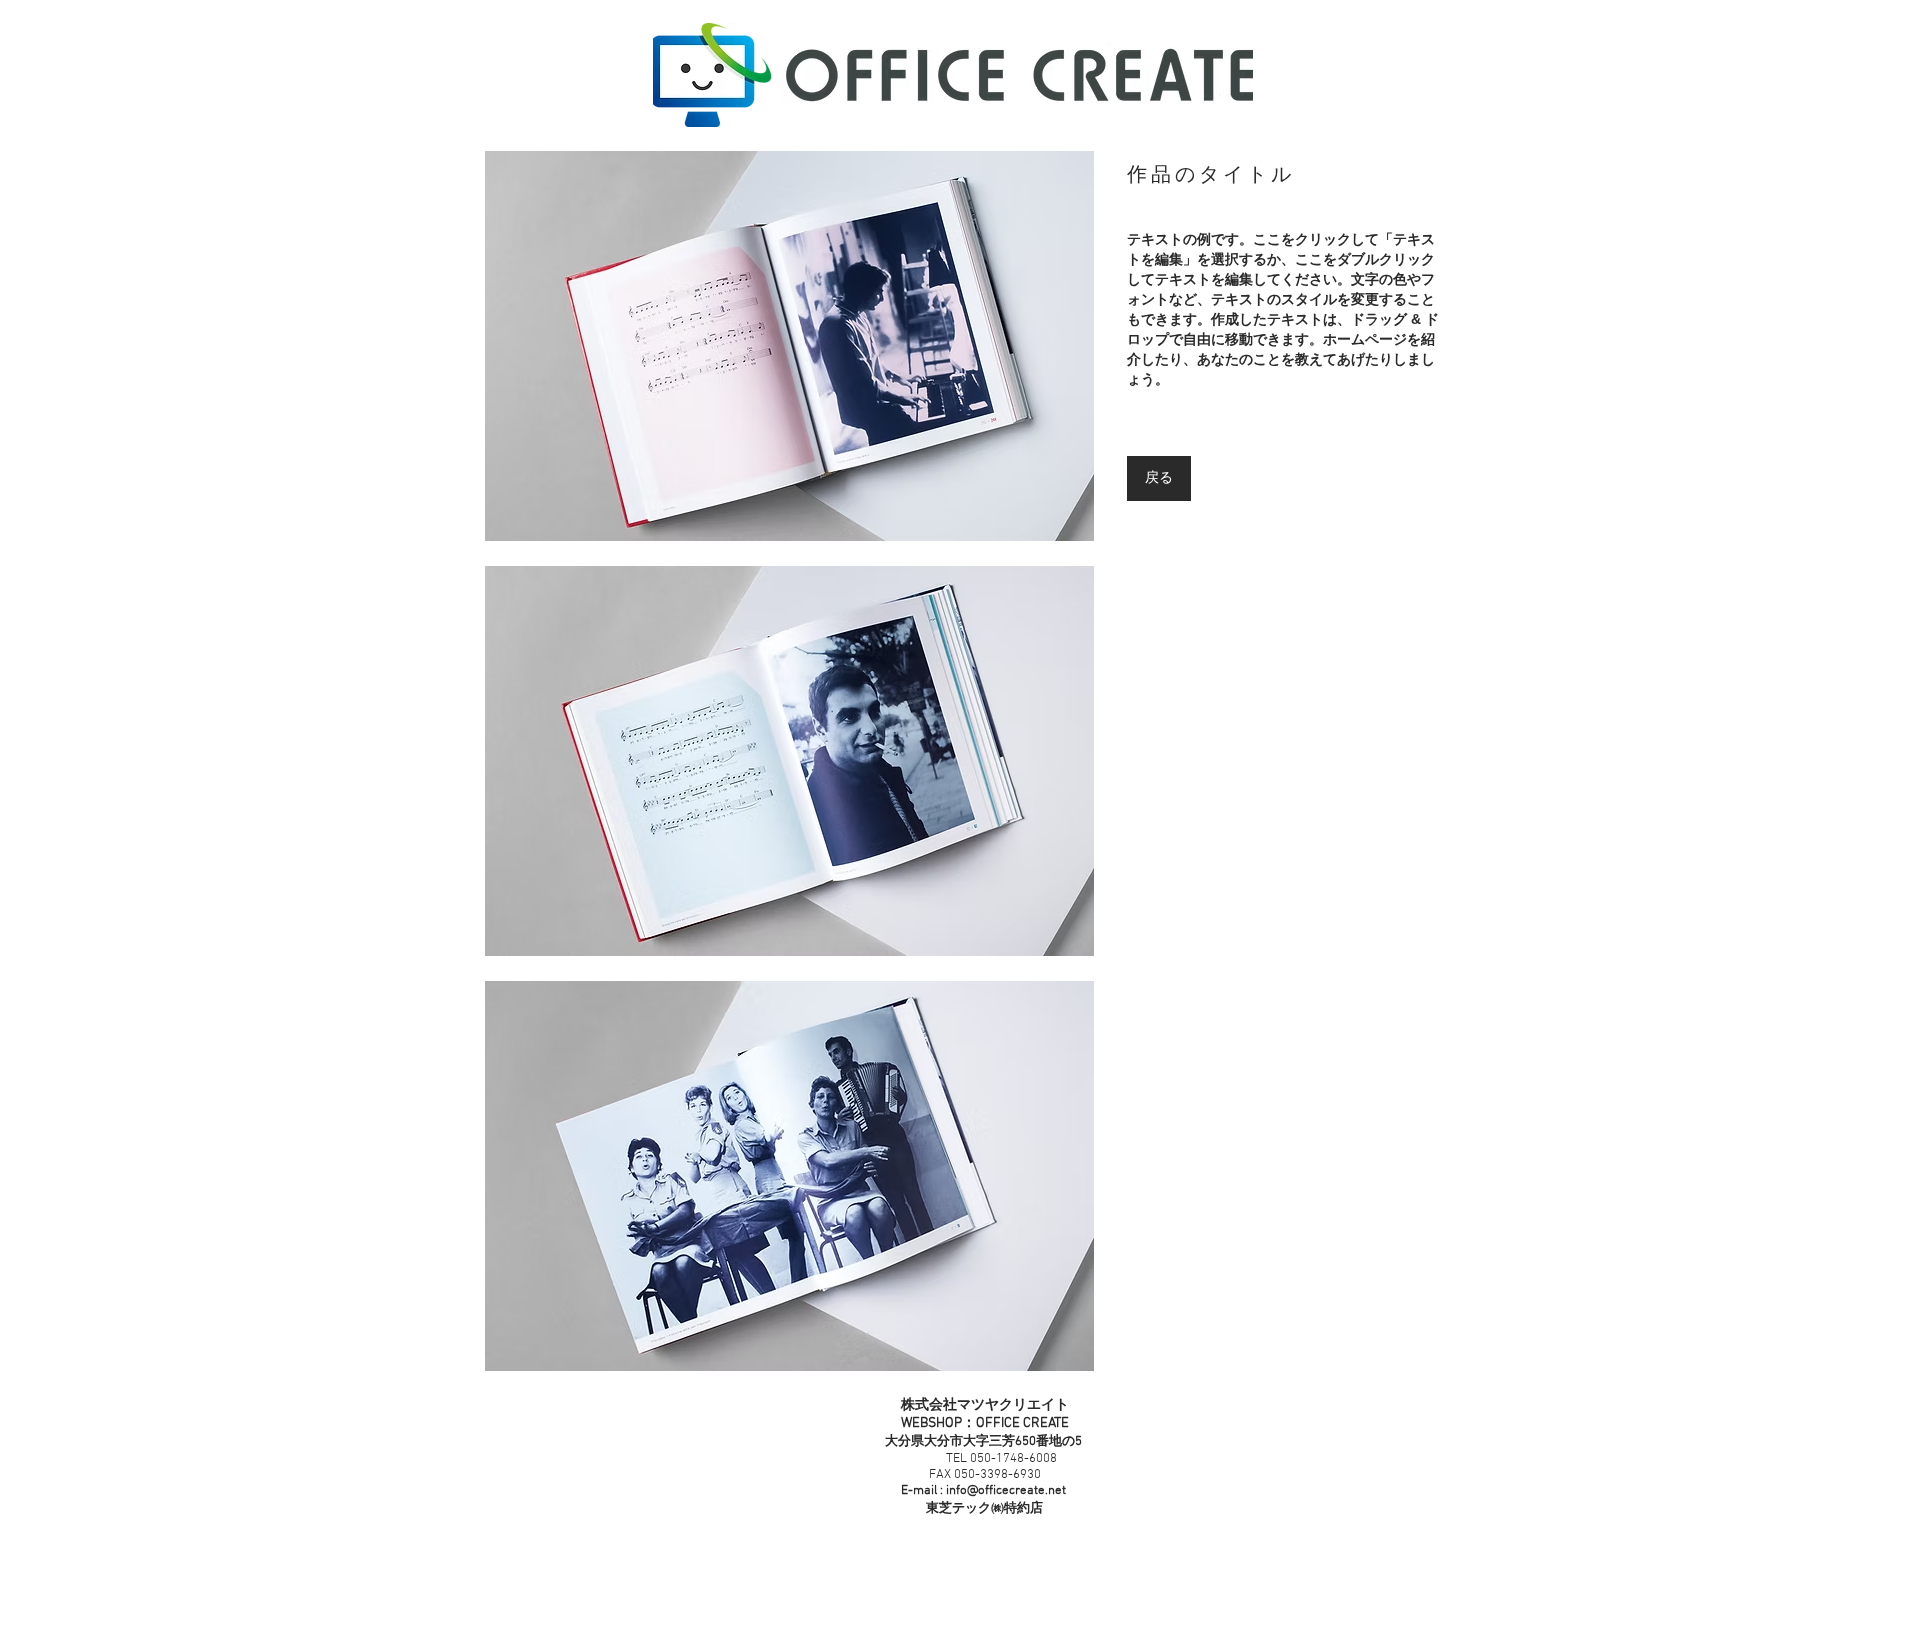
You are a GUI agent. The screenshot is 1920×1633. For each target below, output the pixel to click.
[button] (789, 346)
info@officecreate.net (1006, 1491)
